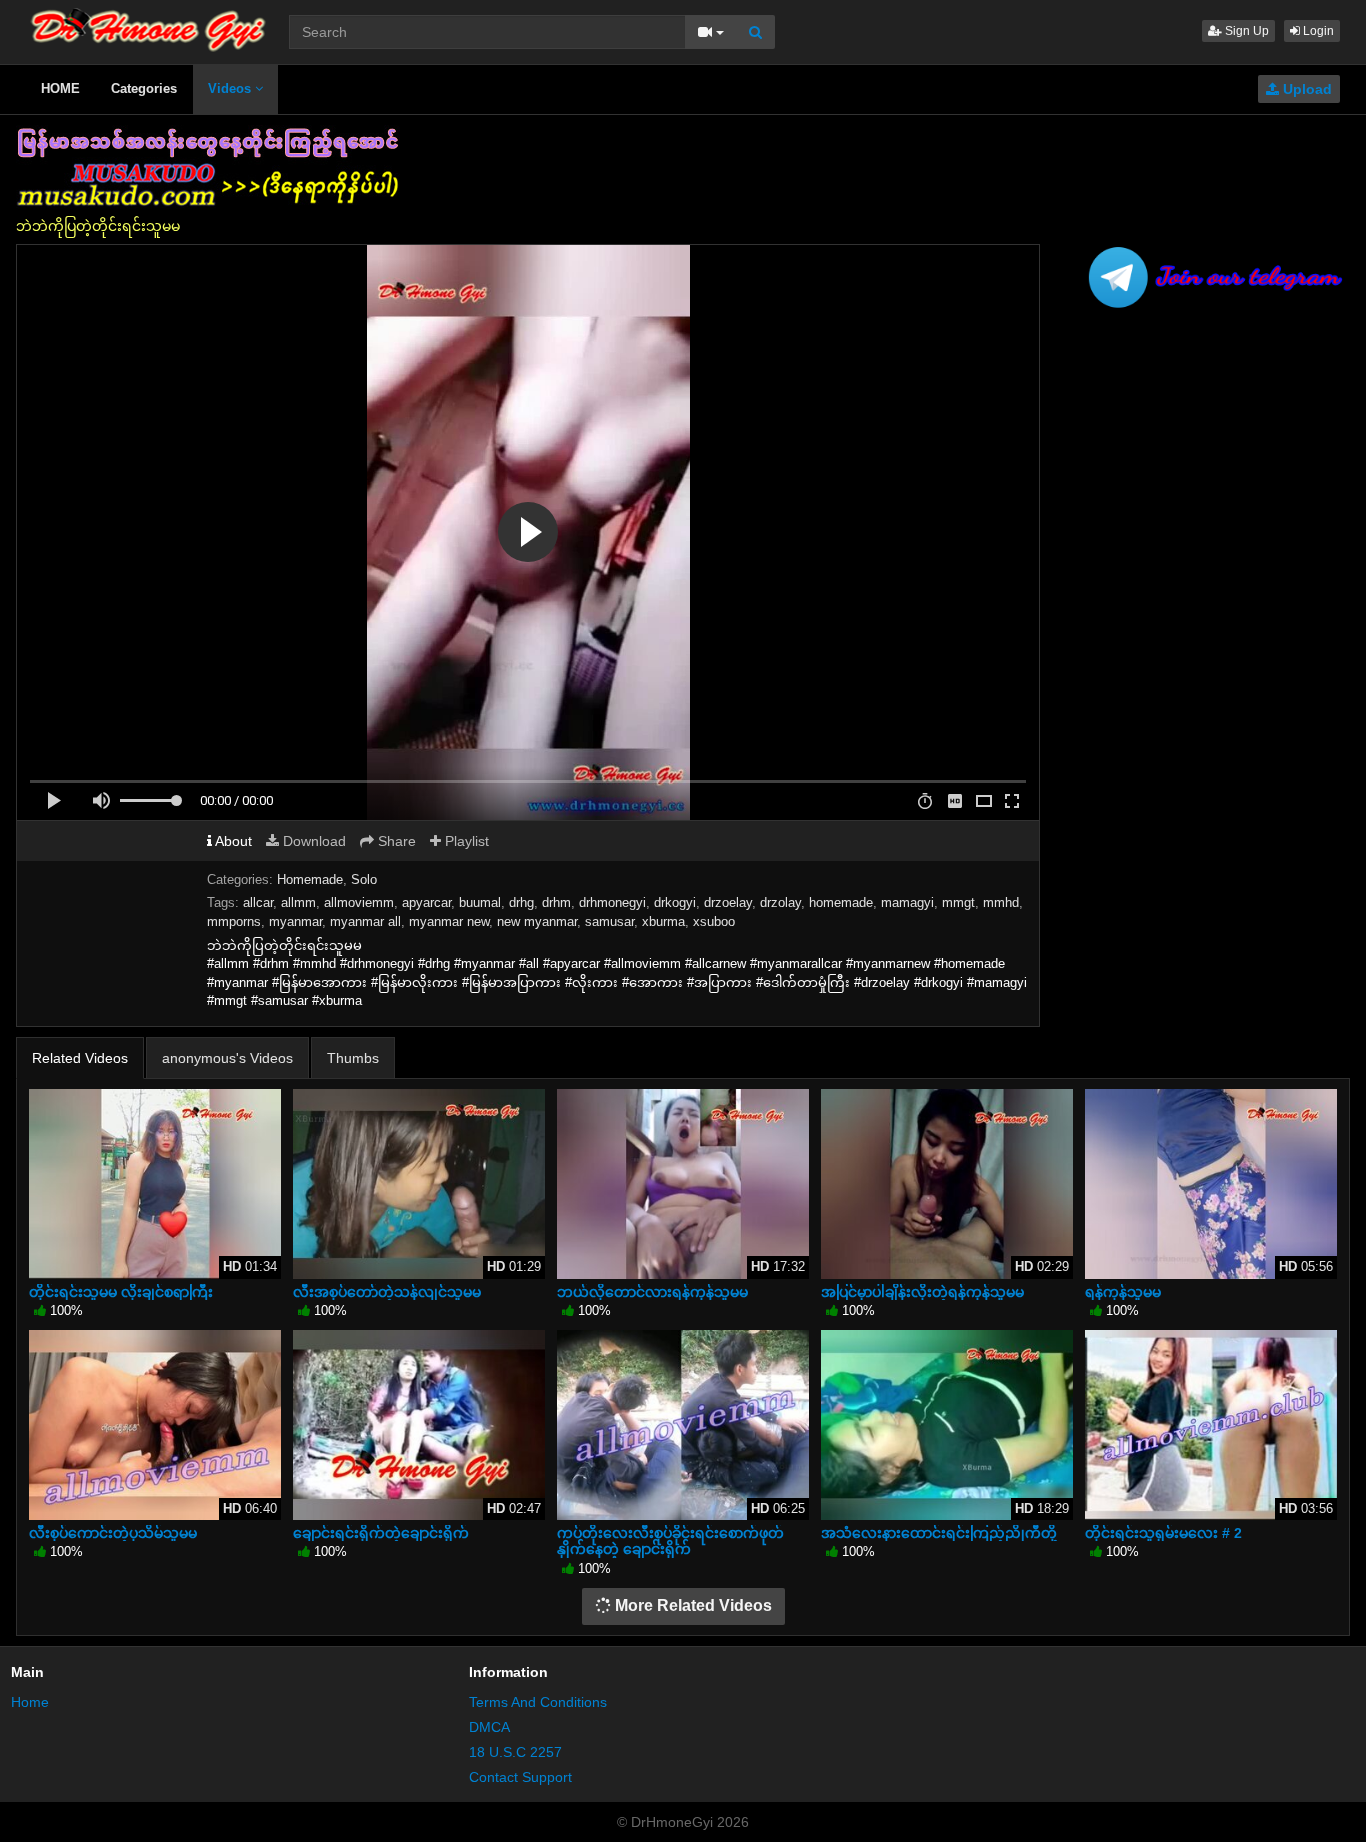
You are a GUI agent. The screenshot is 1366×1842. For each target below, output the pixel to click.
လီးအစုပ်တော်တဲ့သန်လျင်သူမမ (387, 1292)
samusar (609, 921)
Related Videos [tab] (80, 1058)
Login (1317, 31)
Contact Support (520, 1777)
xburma (663, 921)
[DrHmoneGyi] (148, 25)
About (232, 841)
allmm (298, 902)
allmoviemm (359, 902)
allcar (258, 902)
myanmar (295, 921)
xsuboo (714, 921)
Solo (364, 879)
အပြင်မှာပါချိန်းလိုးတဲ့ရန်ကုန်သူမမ (922, 1292)
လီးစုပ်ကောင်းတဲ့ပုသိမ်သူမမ (113, 1533)
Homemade (310, 879)
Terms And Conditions (538, 1702)
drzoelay (728, 902)
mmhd (1001, 902)
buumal (480, 902)
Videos (231, 88)
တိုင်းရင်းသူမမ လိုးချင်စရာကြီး (121, 1292)
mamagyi (907, 902)
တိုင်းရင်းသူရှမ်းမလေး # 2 (1163, 1533)
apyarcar (426, 902)
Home (30, 1702)
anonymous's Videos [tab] (227, 1058)
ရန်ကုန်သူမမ (1123, 1292)
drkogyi (675, 902)
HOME (60, 88)
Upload (1305, 89)
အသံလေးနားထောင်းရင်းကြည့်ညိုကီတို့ (939, 1533)
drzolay (780, 902)
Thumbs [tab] (353, 1058)
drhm (556, 902)
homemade (841, 902)
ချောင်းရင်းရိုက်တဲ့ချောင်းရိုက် (381, 1533)
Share (395, 841)
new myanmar (537, 921)
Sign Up (1245, 31)
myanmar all (365, 921)
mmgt (958, 902)
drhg (521, 902)
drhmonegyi (612, 902)
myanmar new (449, 921)
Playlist (465, 841)
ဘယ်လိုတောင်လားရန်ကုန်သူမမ (652, 1292)
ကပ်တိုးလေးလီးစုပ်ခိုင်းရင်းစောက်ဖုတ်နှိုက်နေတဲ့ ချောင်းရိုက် (670, 1541)
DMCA (489, 1727)
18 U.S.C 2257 (515, 1752)
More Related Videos (691, 1605)
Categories (144, 88)
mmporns (234, 921)
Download (312, 841)
